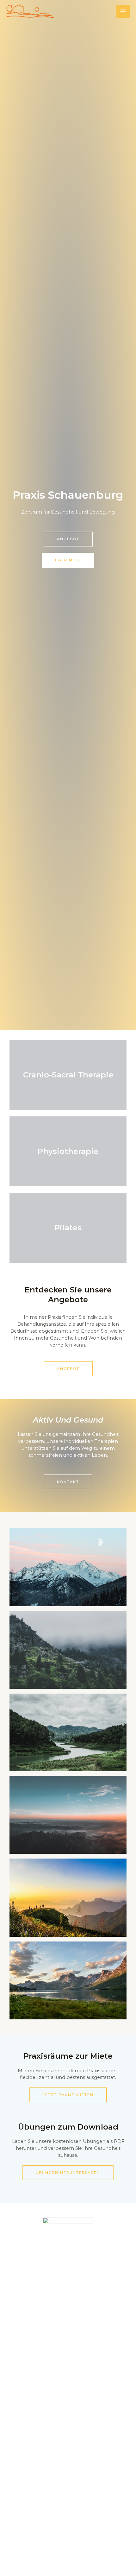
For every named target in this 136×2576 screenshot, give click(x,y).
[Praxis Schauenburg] (30, 11)
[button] (68, 539)
